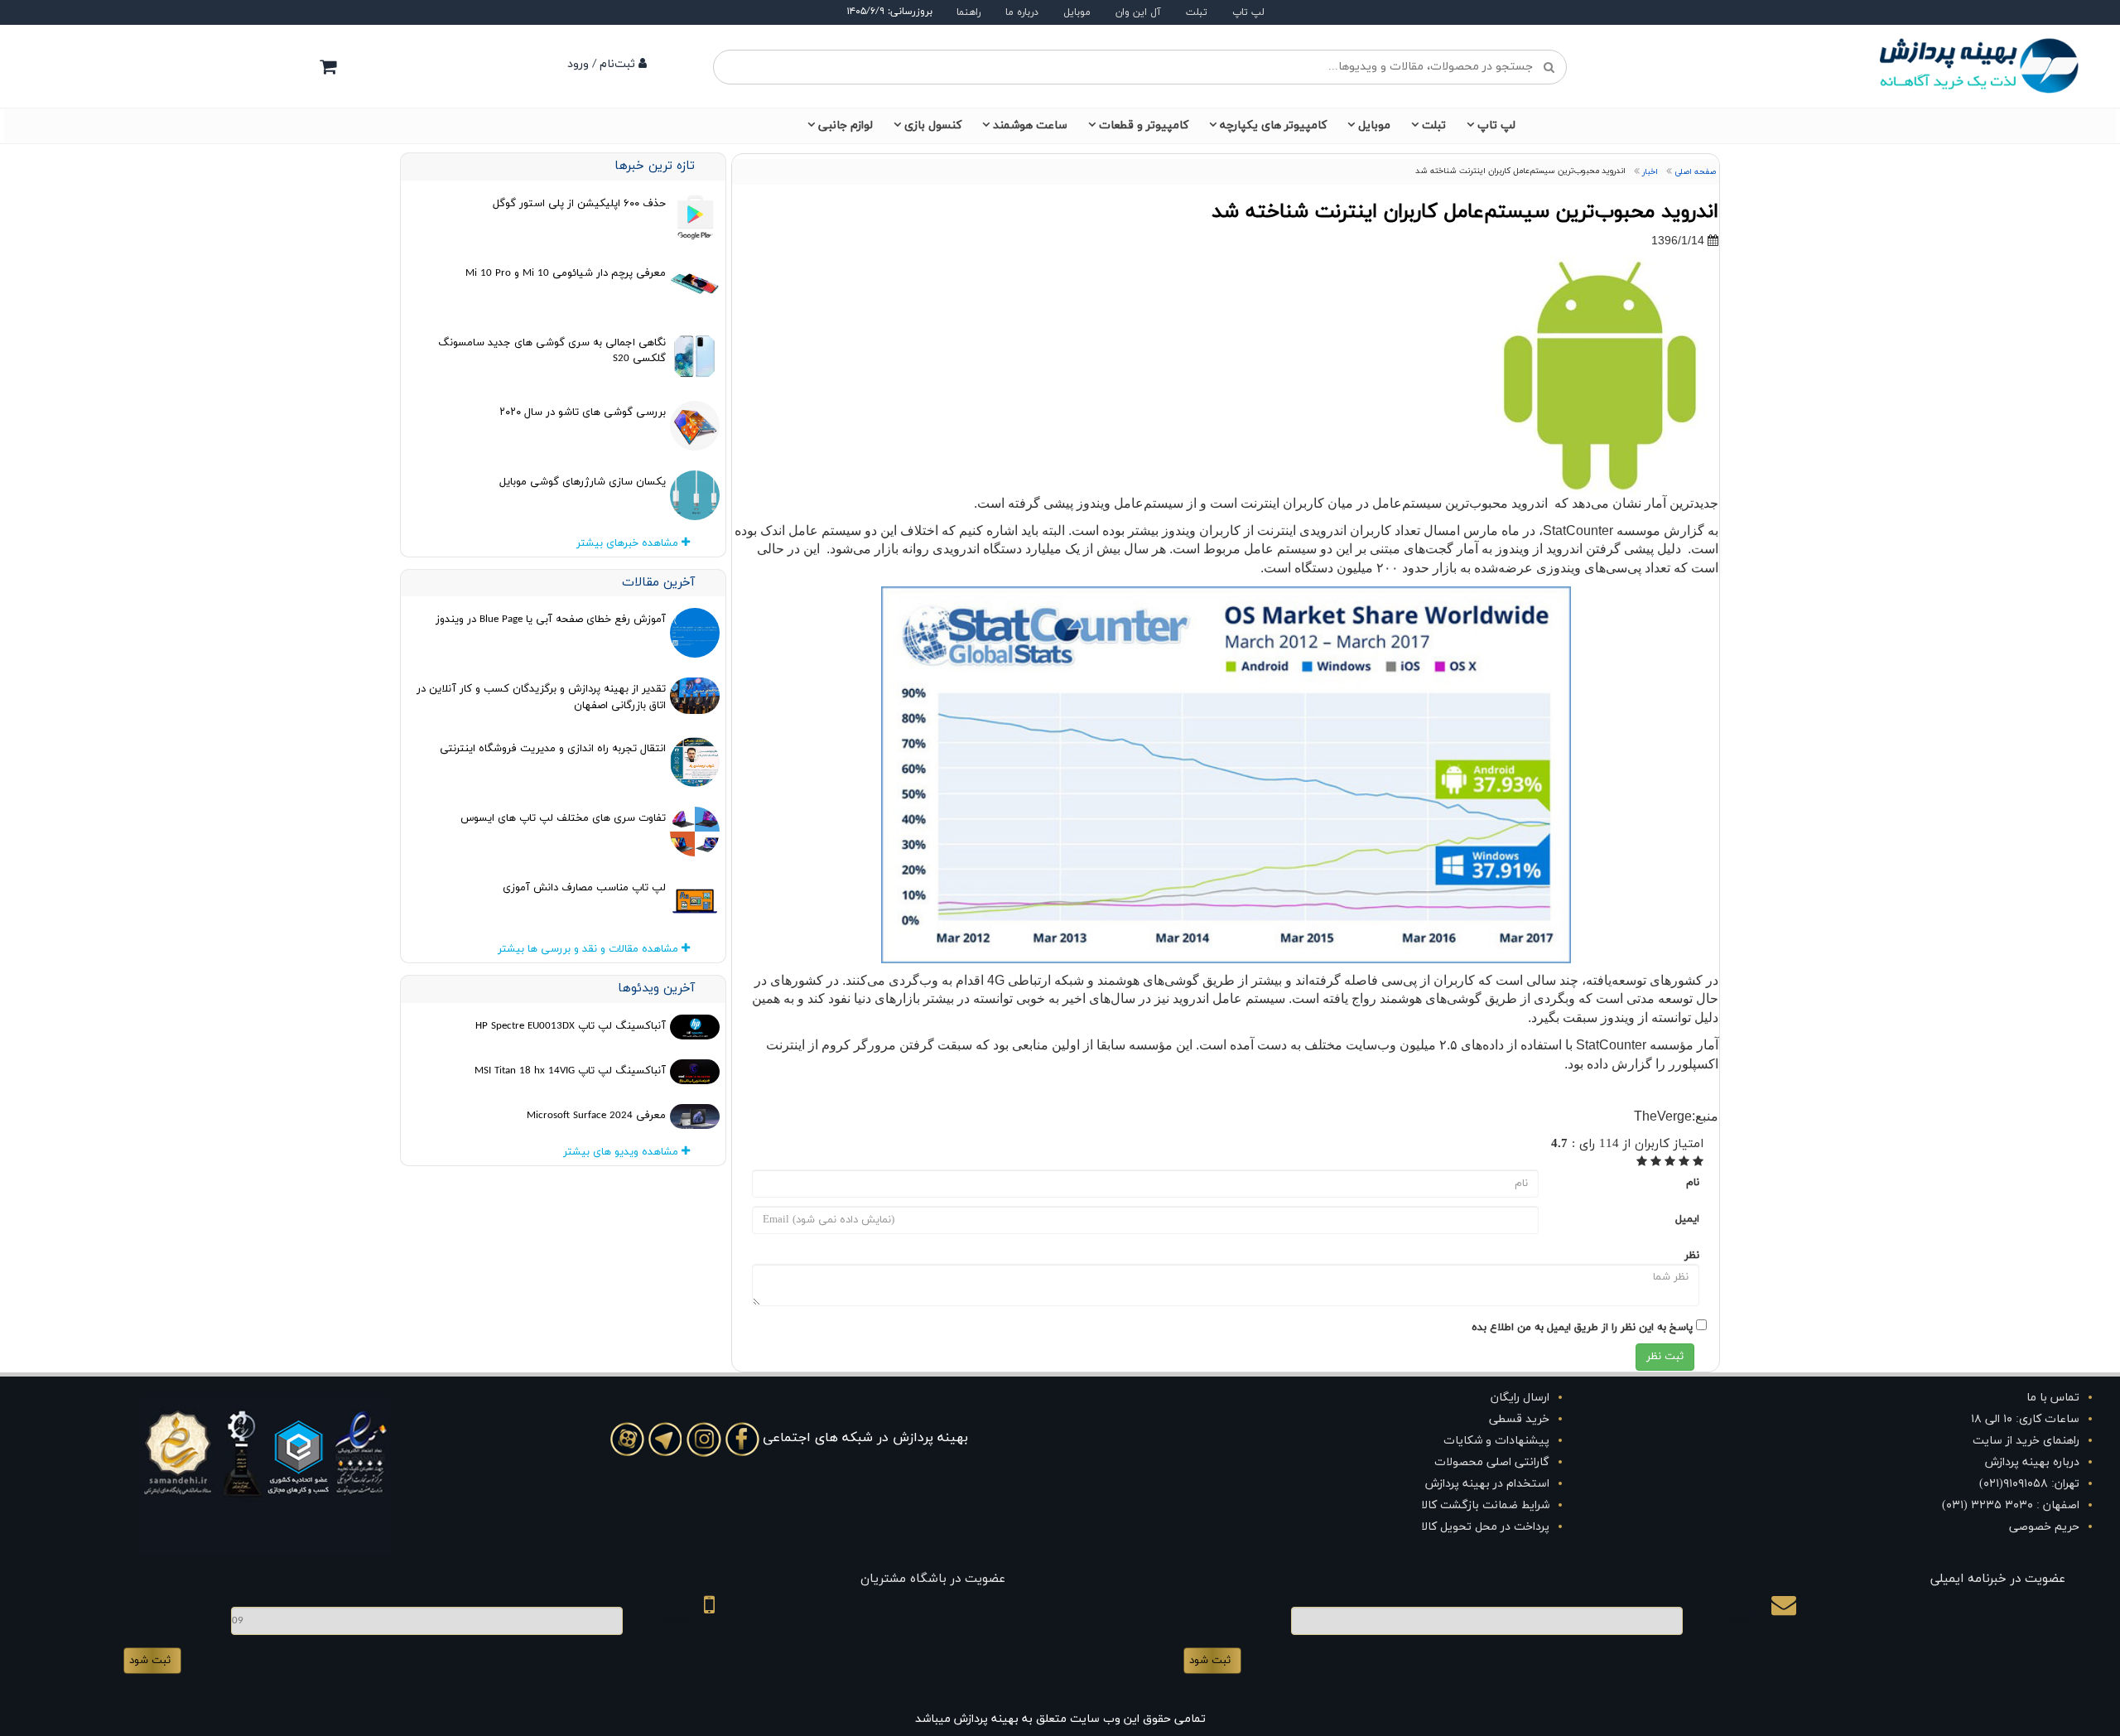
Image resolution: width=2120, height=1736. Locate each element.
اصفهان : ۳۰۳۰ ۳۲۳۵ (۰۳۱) (2011, 1505)
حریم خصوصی (2044, 1527)
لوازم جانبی (846, 125)
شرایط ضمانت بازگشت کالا (1485, 1505)
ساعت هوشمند (1030, 125)
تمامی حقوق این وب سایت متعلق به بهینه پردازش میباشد (1060, 1719)
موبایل (1077, 12)
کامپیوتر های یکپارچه (1273, 125)
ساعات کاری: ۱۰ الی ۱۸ (2025, 1419)
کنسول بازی (933, 125)
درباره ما (1022, 12)
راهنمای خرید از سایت (2026, 1441)
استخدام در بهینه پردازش (1487, 1484)
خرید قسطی (1519, 1419)
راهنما (968, 12)
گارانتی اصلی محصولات (1492, 1462)
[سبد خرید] (328, 66)
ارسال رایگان (1520, 1398)
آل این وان (1138, 12)
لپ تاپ (1248, 12)
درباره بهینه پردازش (2032, 1462)
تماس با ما (2053, 1398)
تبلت (1197, 12)
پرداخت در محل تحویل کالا (1485, 1527)
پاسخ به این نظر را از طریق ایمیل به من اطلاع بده (1582, 1328)
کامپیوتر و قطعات (1144, 125)
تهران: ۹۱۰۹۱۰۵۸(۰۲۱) (2029, 1484)
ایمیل (1687, 1219)
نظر (1692, 1256)
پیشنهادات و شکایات (1496, 1441)
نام (1693, 1183)
